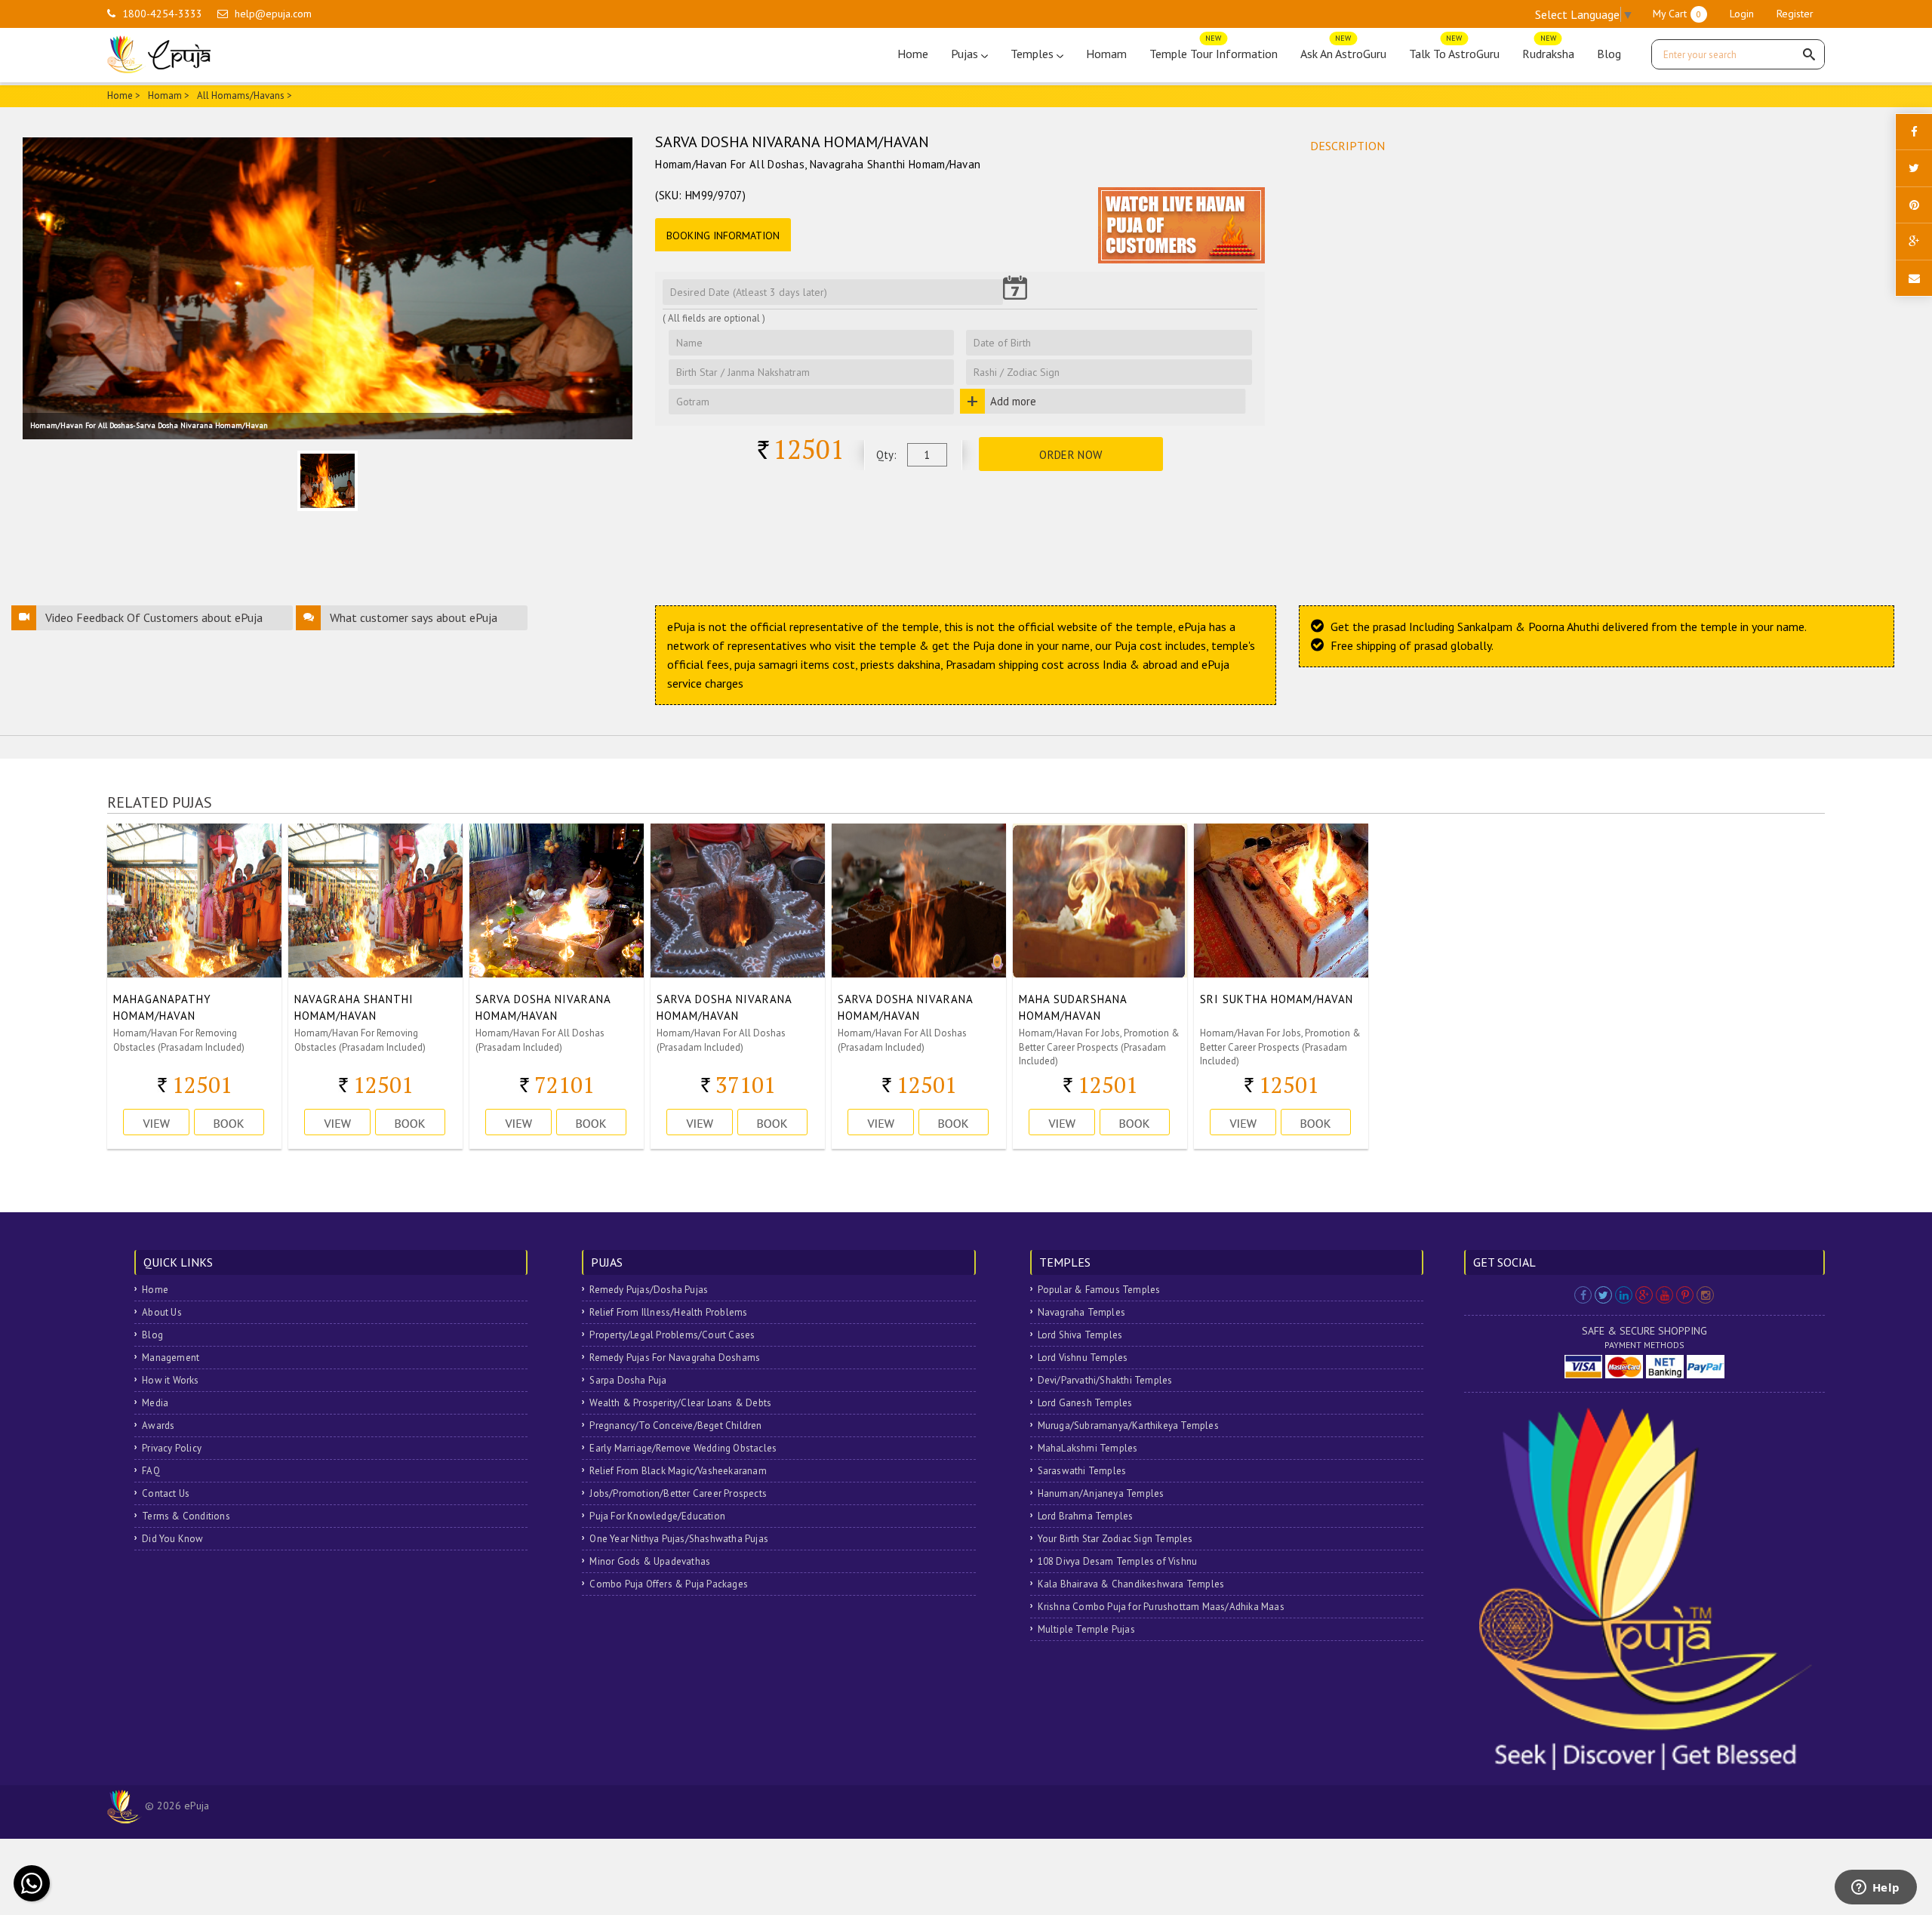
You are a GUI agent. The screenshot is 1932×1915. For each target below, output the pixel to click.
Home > (124, 95)
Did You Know (172, 1539)
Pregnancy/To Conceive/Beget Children (675, 1425)
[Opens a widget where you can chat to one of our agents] (1875, 1889)
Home (913, 54)
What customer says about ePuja (414, 617)
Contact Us (166, 1493)
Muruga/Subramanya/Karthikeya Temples (1128, 1425)
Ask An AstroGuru (1343, 50)
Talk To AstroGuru (1454, 50)
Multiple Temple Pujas (1086, 1629)
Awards (158, 1425)
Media (155, 1403)
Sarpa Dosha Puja (628, 1380)
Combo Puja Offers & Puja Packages (669, 1584)
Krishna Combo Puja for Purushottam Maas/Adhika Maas (1161, 1607)
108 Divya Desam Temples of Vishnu (1118, 1561)
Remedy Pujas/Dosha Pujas (649, 1290)
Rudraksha (1548, 50)
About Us (162, 1312)
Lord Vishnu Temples (1083, 1358)
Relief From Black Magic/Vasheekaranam (678, 1471)
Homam (1106, 54)
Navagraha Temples (1081, 1312)
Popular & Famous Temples (1099, 1290)
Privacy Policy (172, 1448)
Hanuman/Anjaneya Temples (1101, 1493)
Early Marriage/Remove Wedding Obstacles (683, 1448)
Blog (1609, 54)
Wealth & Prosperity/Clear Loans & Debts (680, 1403)
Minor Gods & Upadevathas (650, 1561)
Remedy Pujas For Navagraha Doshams (675, 1358)
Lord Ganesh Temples (1085, 1403)
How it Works (170, 1380)
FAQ (151, 1471)
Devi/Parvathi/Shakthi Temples (1105, 1380)
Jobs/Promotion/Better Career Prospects (678, 1493)
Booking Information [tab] (723, 236)
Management (171, 1358)
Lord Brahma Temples (1086, 1516)
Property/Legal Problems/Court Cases (672, 1335)
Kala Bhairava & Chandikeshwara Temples (1131, 1584)
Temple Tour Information (1214, 50)
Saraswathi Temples (1082, 1471)
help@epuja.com (273, 14)
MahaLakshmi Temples (1088, 1448)
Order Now (1071, 455)
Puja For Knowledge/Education (657, 1516)
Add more (1013, 401)
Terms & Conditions (186, 1516)
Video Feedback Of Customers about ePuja (154, 617)
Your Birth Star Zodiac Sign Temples (1115, 1539)
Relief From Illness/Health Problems (668, 1312)
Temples (1034, 54)
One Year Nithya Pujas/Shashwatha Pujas (679, 1539)
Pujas (966, 54)
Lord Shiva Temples (1080, 1335)
